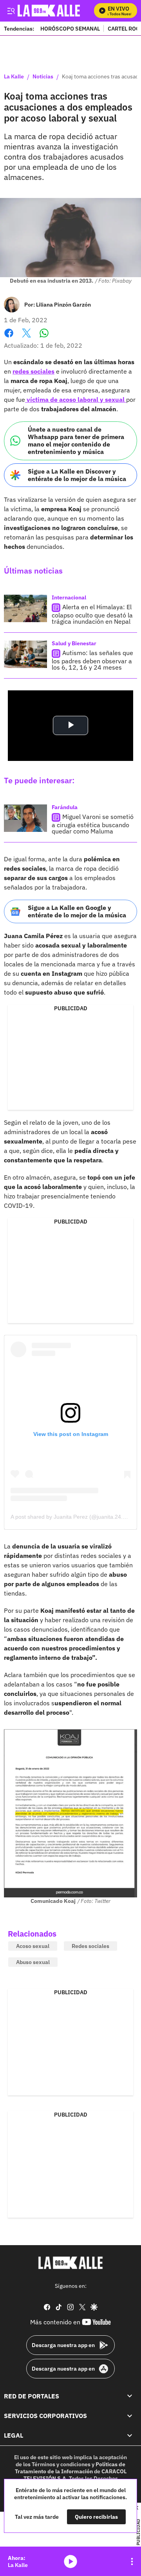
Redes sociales (90, 1946)
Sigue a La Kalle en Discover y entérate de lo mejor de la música (77, 475)
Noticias (43, 77)
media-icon (70, 2561)
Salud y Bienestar (74, 643)
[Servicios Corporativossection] (130, 2416)
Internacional (69, 597)
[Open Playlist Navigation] (132, 2561)
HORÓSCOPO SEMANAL (70, 28)
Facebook (9, 338)
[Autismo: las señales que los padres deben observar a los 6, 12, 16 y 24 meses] (25, 654)
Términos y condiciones (61, 2464)
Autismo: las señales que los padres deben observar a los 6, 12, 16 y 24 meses (92, 660)
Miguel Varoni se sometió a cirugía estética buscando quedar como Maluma (93, 824)
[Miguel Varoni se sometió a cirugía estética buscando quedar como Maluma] (25, 818)
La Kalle (14, 77)
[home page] (70, 2263)
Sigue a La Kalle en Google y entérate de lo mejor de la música (77, 911)
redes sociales (33, 371)
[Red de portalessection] (130, 2396)
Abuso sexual (33, 1962)
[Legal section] (130, 2435)
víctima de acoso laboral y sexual (76, 399)
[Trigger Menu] (11, 11)
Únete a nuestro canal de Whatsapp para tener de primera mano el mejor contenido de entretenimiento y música (76, 441)
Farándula (65, 807)
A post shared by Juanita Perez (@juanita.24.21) (71, 1517)
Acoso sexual (33, 1946)
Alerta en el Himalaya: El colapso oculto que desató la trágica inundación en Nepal (92, 614)
